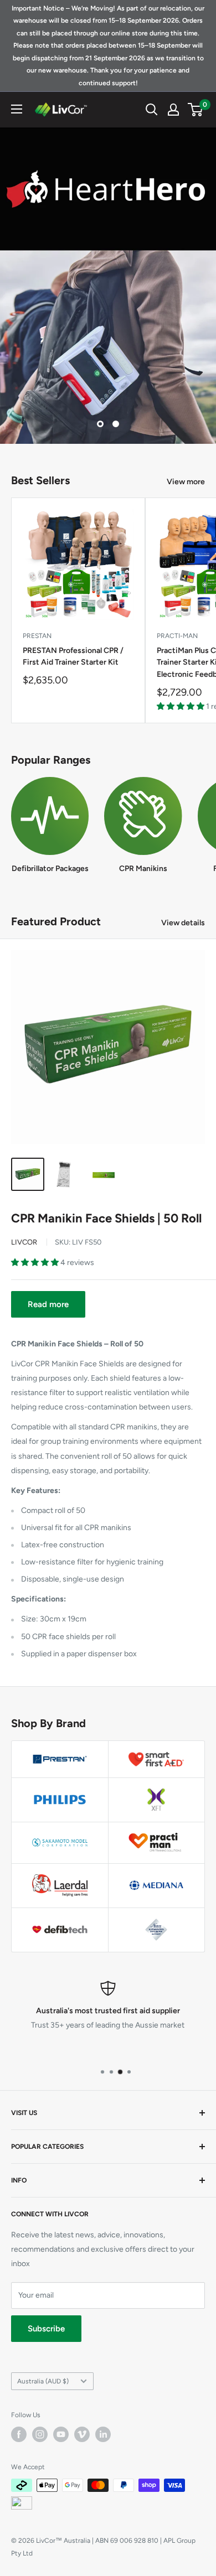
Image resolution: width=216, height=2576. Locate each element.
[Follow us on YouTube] (61, 2434)
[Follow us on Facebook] (19, 2434)
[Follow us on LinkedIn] (103, 2434)
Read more (48, 1304)
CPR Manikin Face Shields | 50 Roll (106, 1218)
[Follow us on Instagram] (40, 2434)
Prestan (37, 636)
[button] (181, 706)
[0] (196, 110)
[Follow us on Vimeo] (82, 2434)
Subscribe (46, 2329)
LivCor (24, 1242)
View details (183, 923)
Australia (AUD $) (43, 2381)
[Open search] (152, 110)
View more (186, 482)
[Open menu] (17, 109)
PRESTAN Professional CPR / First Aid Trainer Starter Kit (73, 657)
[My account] (173, 110)
